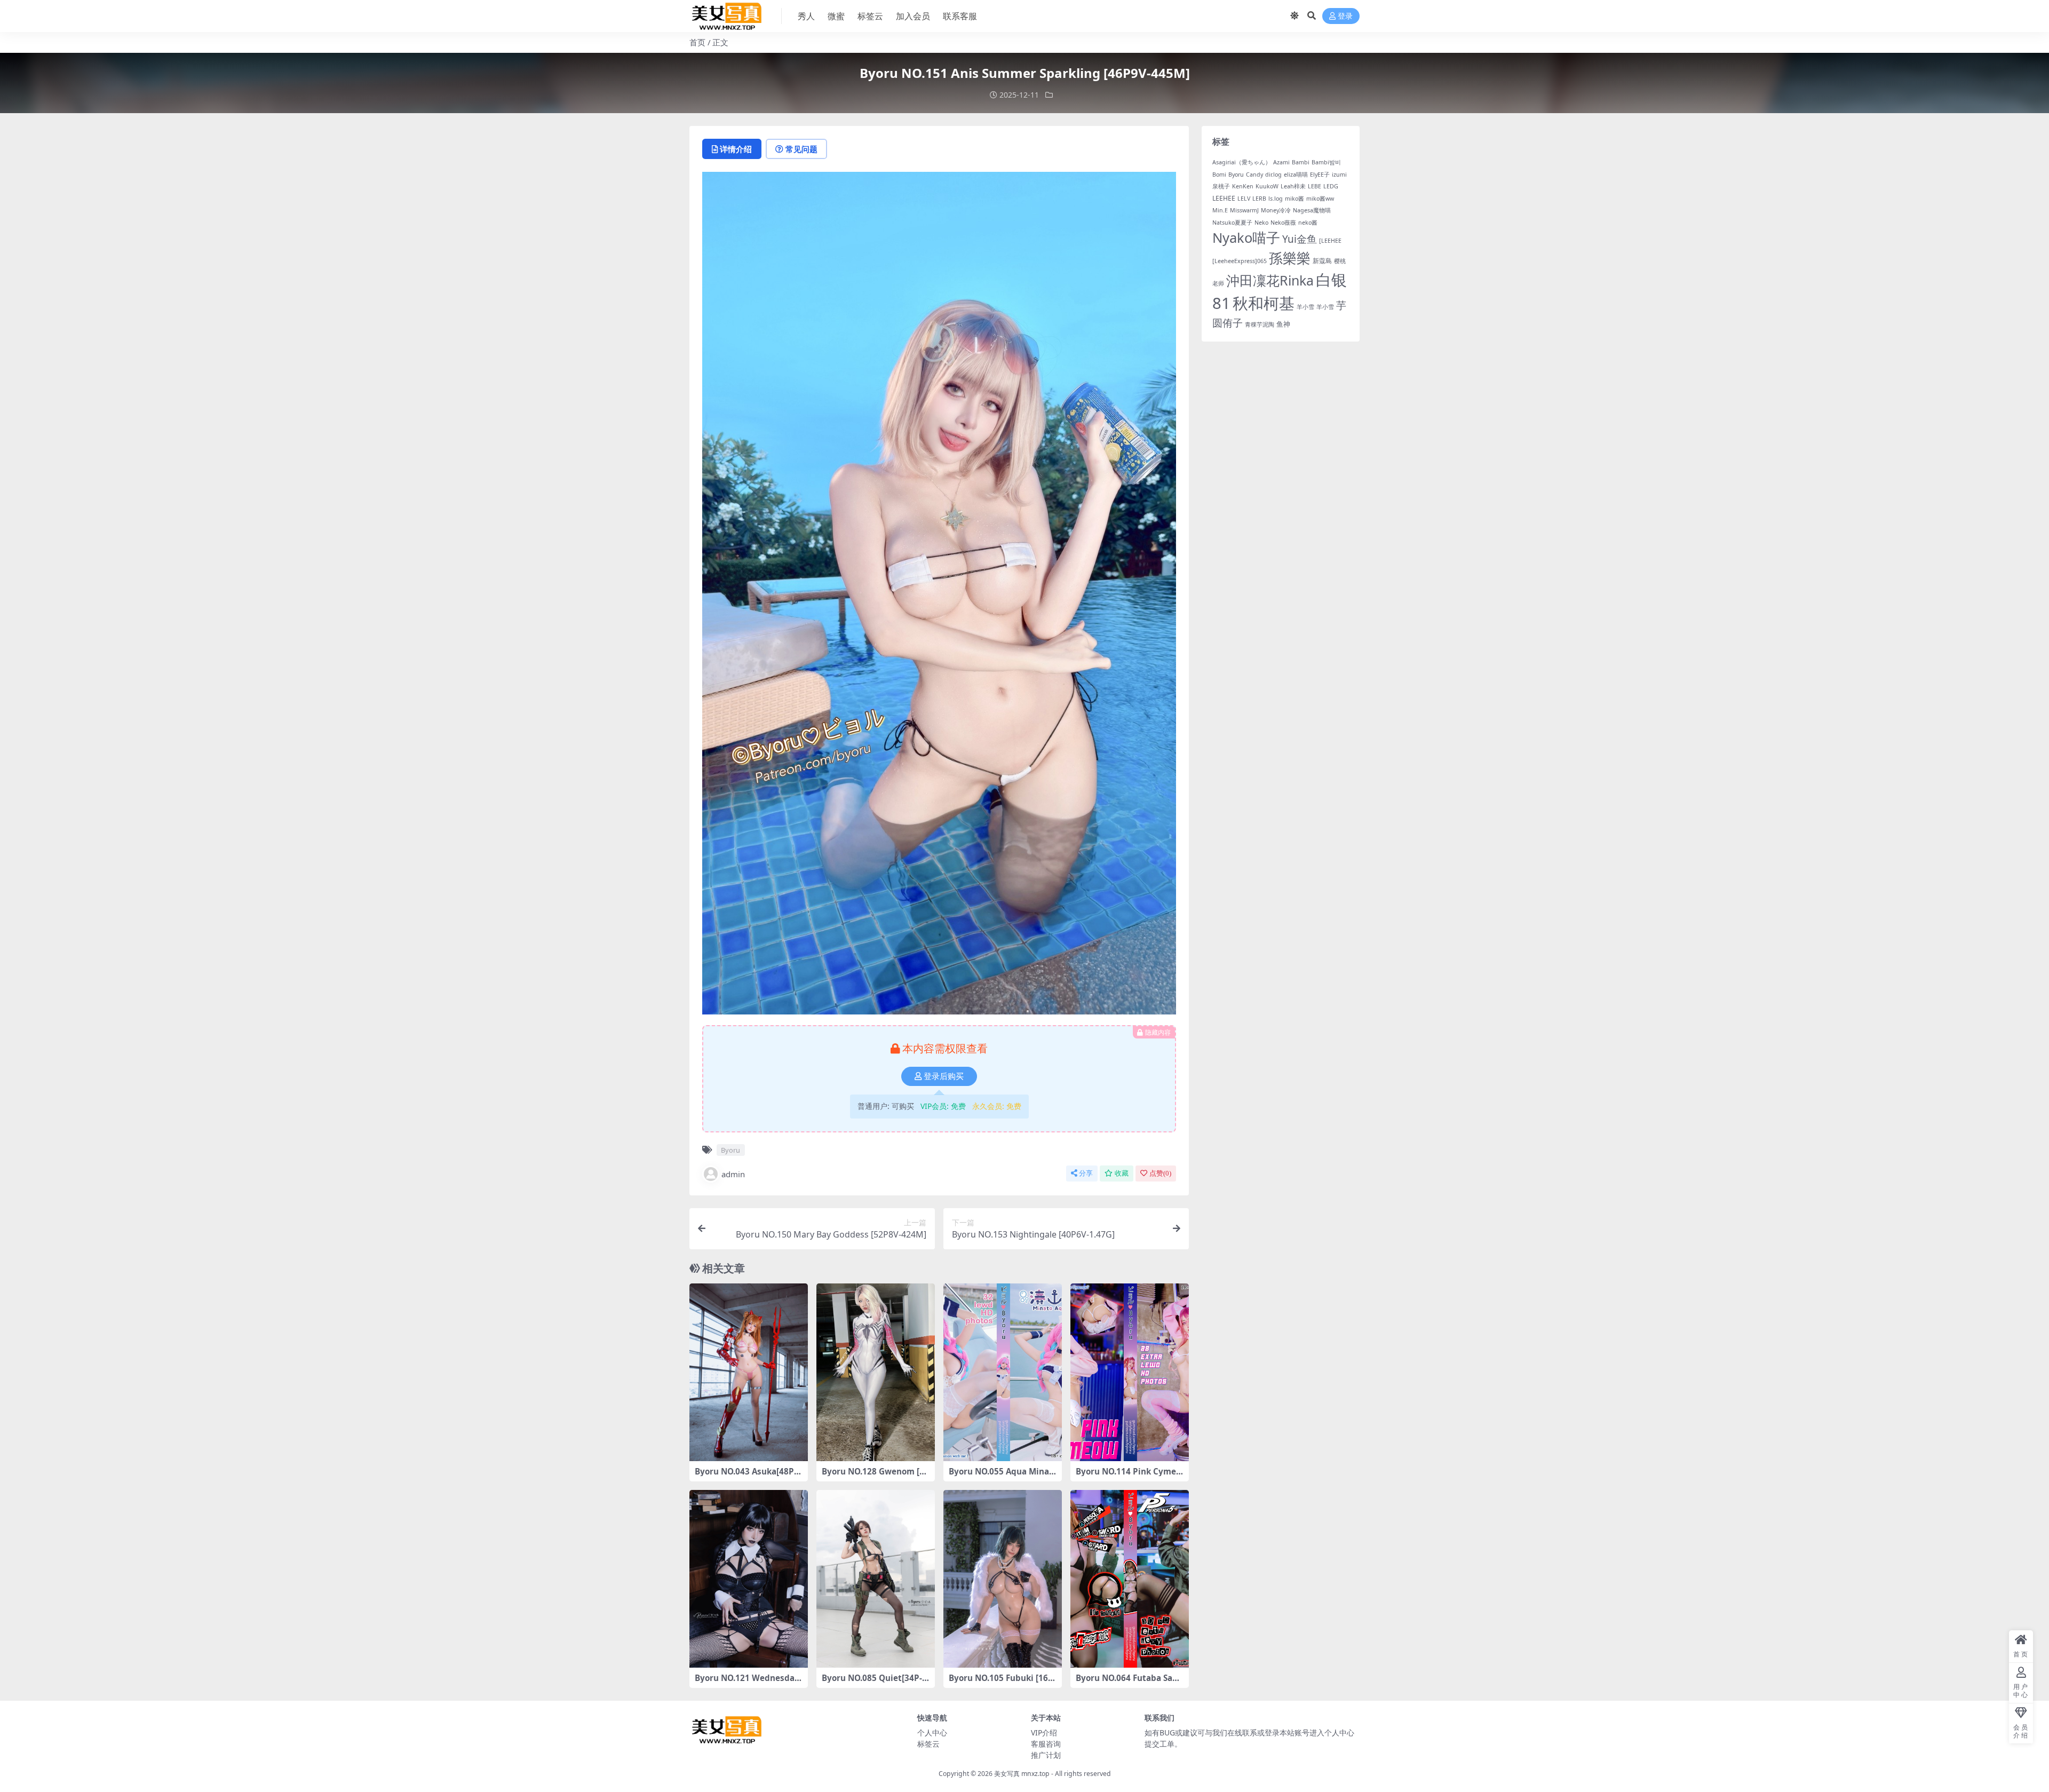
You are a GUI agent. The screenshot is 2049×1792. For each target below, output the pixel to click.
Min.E (1220, 210)
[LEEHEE (1330, 241)
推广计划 (1046, 1755)
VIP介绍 (1044, 1732)
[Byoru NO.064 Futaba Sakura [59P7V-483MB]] (1130, 1579)
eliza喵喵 (1296, 175)
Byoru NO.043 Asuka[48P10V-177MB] (747, 1476)
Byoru (730, 1150)
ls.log (1276, 199)
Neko (1261, 223)
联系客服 (960, 16)
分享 (1086, 1173)
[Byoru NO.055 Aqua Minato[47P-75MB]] (1003, 1372)
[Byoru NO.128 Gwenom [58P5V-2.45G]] (876, 1372)
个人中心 (932, 1732)
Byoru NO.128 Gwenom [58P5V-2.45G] (875, 1476)
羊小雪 (1305, 307)
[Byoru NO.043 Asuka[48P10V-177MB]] (749, 1372)
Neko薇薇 (1283, 223)
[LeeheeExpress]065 (1240, 261)
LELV (1244, 199)
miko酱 (1294, 199)
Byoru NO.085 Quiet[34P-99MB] (874, 1683)
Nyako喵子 (1246, 237)
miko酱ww (1320, 199)
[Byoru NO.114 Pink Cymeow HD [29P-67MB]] (1130, 1372)
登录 (1345, 16)
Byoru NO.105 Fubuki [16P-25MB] (1002, 1683)
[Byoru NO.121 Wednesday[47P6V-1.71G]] (749, 1579)
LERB (1259, 199)
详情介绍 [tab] (736, 149)
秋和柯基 (1264, 303)
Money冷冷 (1276, 210)
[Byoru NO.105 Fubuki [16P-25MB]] (1003, 1579)
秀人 (806, 16)
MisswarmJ (1244, 210)
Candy (1254, 175)
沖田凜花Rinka (1270, 280)
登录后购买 (944, 1076)
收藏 (1122, 1173)
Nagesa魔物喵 (1312, 210)
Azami (1281, 162)
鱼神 (1283, 324)
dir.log (1273, 175)
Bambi (1301, 162)
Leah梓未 (1293, 186)
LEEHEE (1224, 198)
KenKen (1243, 186)
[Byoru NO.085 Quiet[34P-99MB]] (876, 1579)
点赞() (1160, 1173)
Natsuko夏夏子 (1232, 223)
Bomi (1219, 175)
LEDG (1331, 186)
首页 (697, 42)
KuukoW (1267, 186)
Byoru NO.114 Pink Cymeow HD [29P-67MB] (1128, 1476)
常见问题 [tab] (801, 149)
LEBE (1315, 186)
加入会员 (913, 16)
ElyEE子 (1320, 175)
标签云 (870, 16)
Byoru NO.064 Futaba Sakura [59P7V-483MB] (1129, 1683)
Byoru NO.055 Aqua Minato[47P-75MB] (1001, 1476)
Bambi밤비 (1326, 162)
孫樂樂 (1290, 258)
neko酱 (1308, 223)
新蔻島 (1322, 261)
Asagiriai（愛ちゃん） (1242, 162)
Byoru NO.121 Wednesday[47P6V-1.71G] (747, 1683)
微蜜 (836, 16)
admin (733, 1174)
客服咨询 (1046, 1744)
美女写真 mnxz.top (1022, 1774)
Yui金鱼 (1300, 239)
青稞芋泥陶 (1260, 324)
